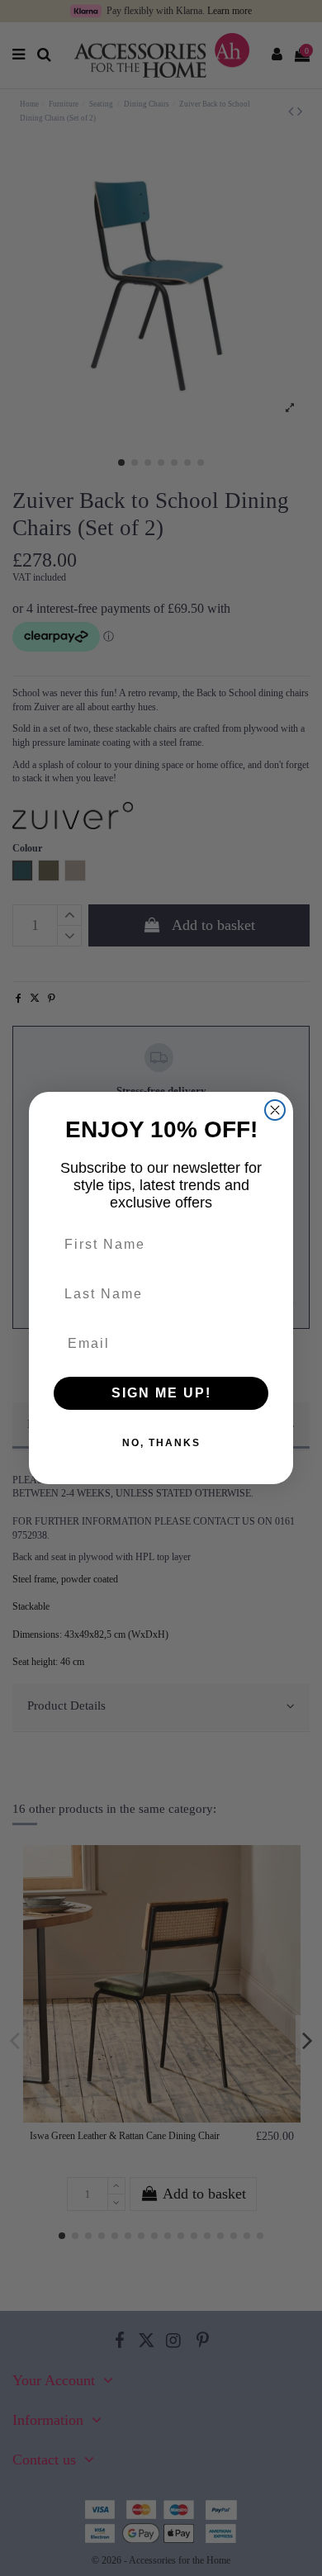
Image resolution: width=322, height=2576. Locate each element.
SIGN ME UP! (161, 1393)
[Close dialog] (275, 1110)
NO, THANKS (161, 1443)
